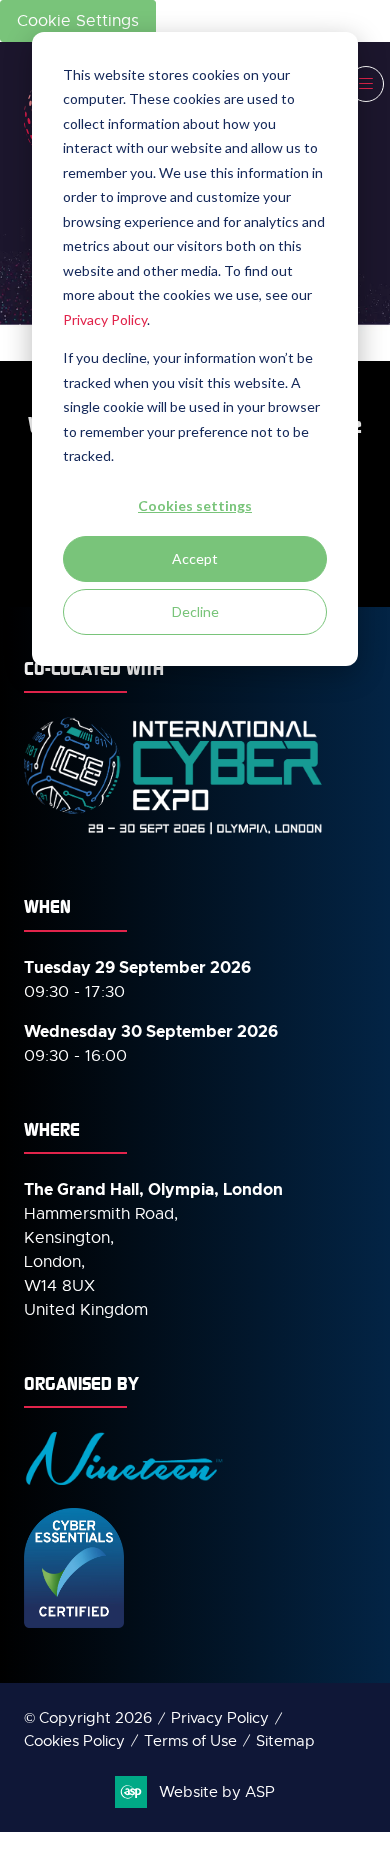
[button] (366, 84)
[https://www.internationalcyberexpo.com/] (174, 833)
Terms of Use (190, 1741)
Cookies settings (195, 505)
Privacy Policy (105, 319)
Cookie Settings (78, 21)
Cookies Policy (74, 1741)
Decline (195, 611)
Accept (195, 558)
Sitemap (285, 1741)
